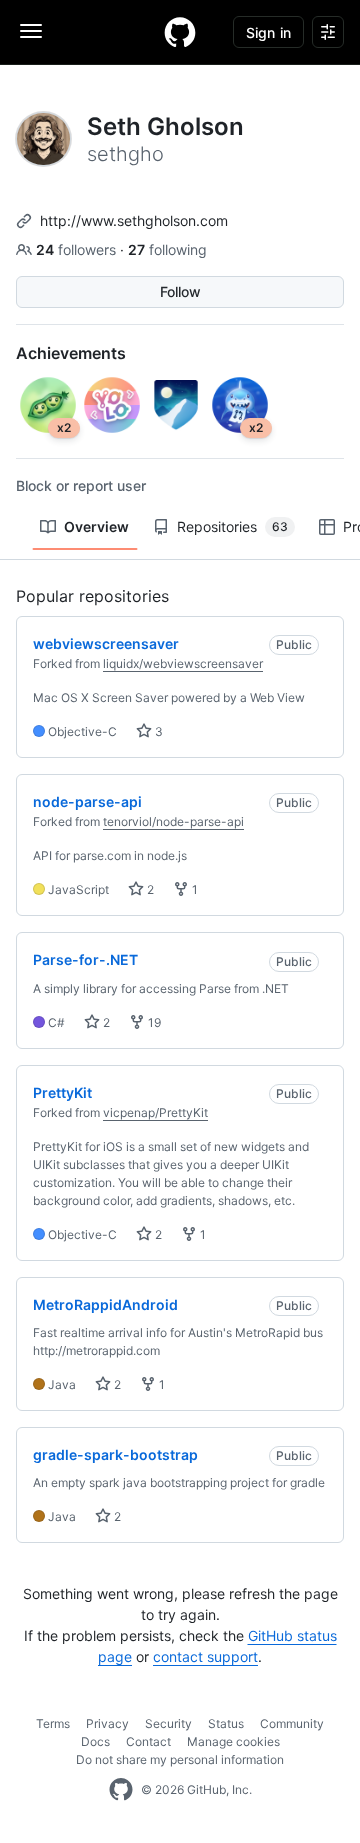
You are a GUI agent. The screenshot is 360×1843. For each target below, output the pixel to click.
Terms (53, 1723)
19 (153, 1022)
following (167, 249)
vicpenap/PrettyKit (155, 1112)
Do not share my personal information (180, 1759)
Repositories (232, 526)
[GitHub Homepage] (121, 1790)
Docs (95, 1741)
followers (78, 249)
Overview (96, 526)
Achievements (71, 353)
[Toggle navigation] (31, 31)
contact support (205, 1656)
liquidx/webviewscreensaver (183, 663)
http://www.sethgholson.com (134, 220)
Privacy (107, 1723)
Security (168, 1723)
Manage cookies (233, 1741)
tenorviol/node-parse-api (173, 821)
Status (226, 1723)
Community (292, 1723)
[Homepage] (180, 32)
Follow (180, 291)
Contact (148, 1741)
